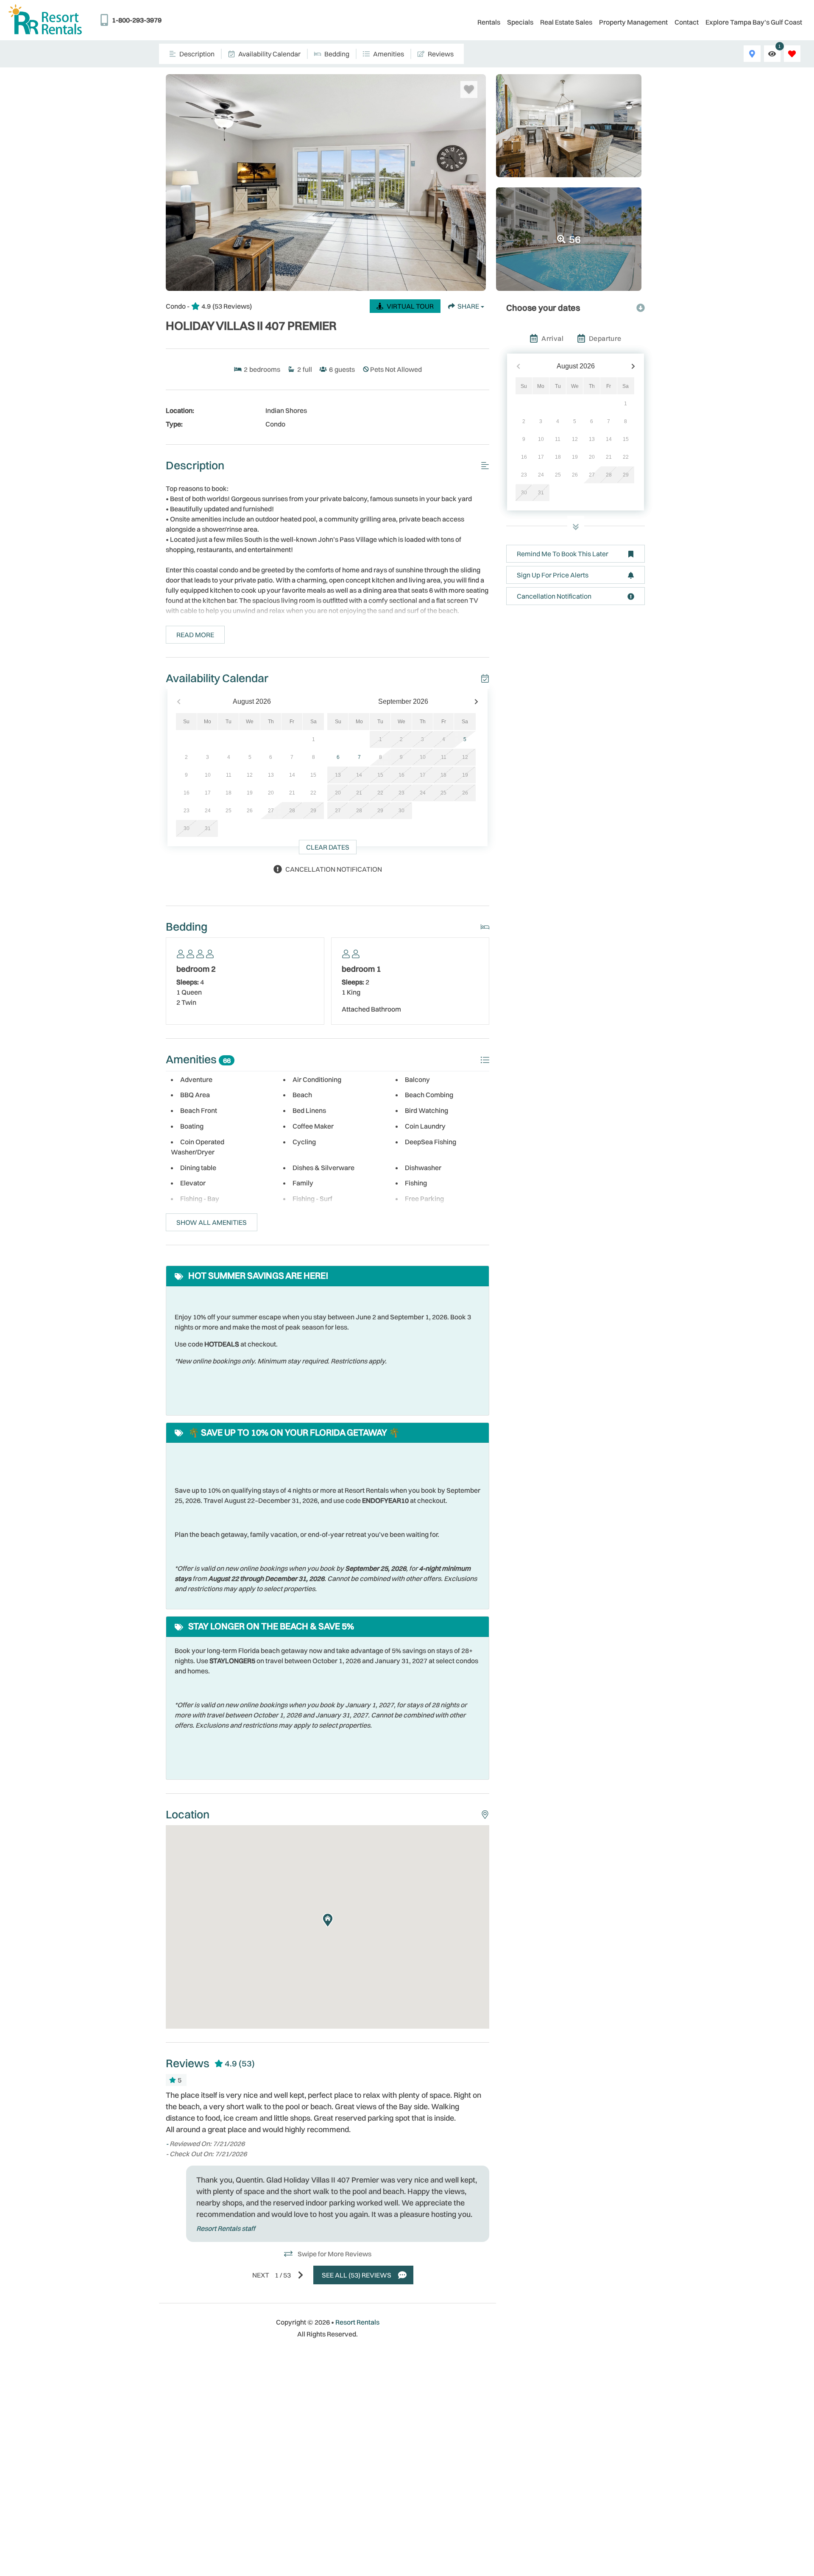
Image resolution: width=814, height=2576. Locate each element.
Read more (195, 635)
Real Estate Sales (566, 22)
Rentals (489, 22)
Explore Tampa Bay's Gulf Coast (754, 22)
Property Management (633, 22)
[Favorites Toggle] (792, 54)
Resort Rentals (357, 2322)
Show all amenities (212, 1222)
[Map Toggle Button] (752, 54)
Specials (520, 22)
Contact (687, 22)
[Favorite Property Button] (469, 89)
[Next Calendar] (476, 702)
